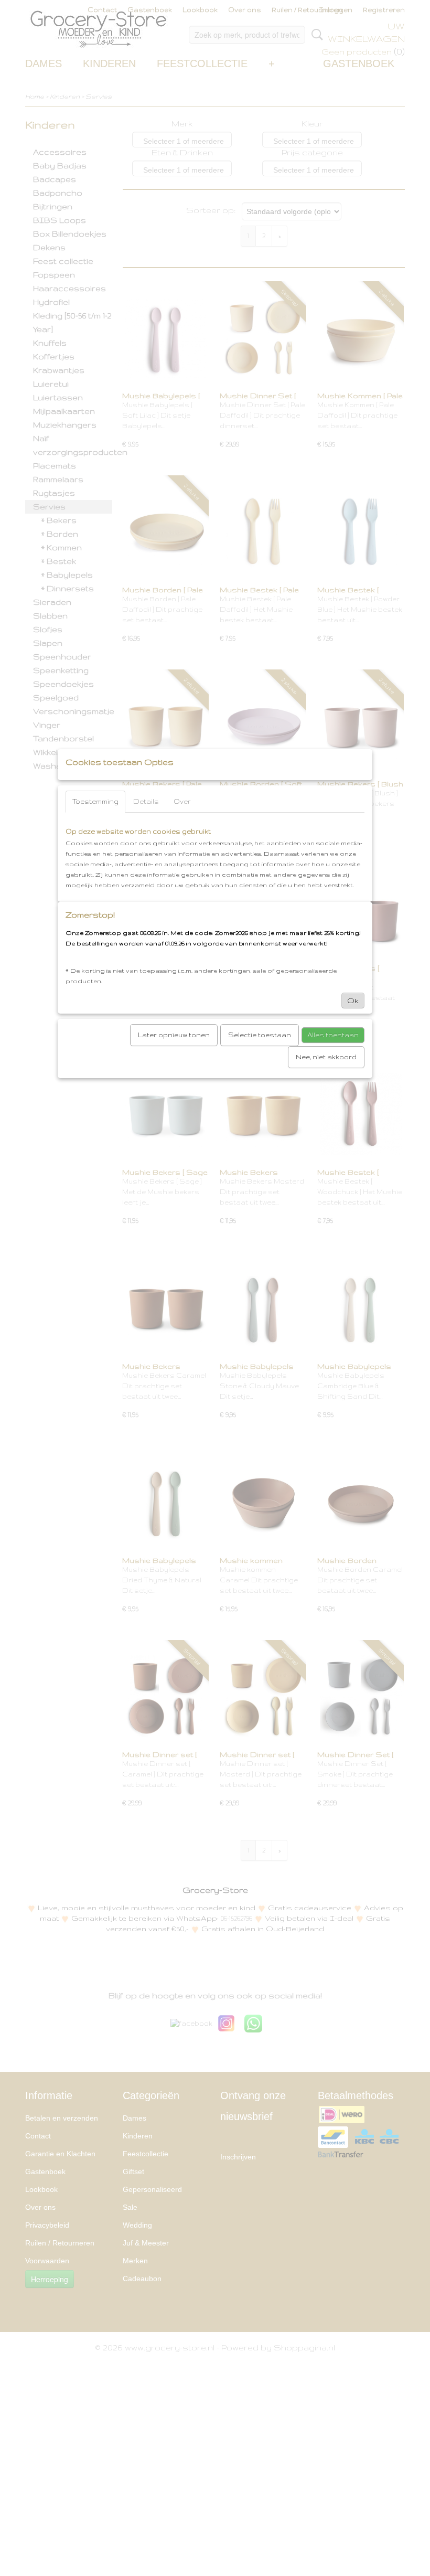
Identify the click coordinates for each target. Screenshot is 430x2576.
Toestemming (95, 801)
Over (182, 801)
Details (146, 801)
